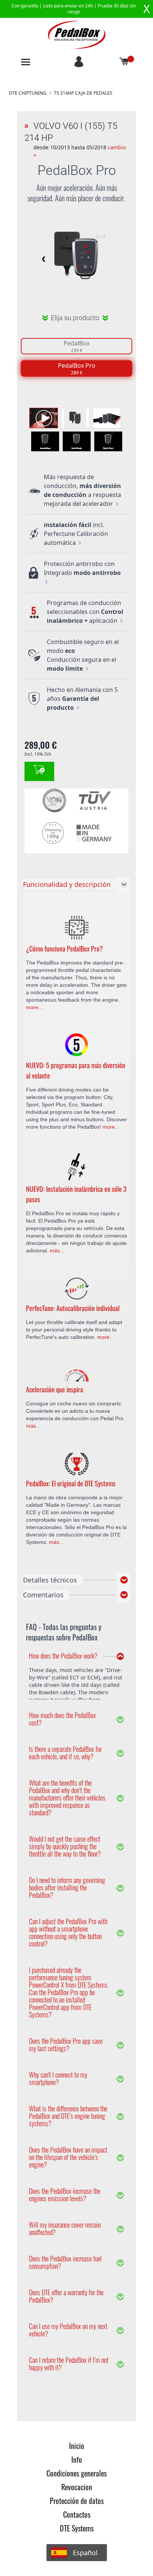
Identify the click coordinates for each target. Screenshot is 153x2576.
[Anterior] (42, 259)
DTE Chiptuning (28, 93)
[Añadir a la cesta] (39, 771)
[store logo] (77, 35)
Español (85, 2553)
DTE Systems (77, 2528)
